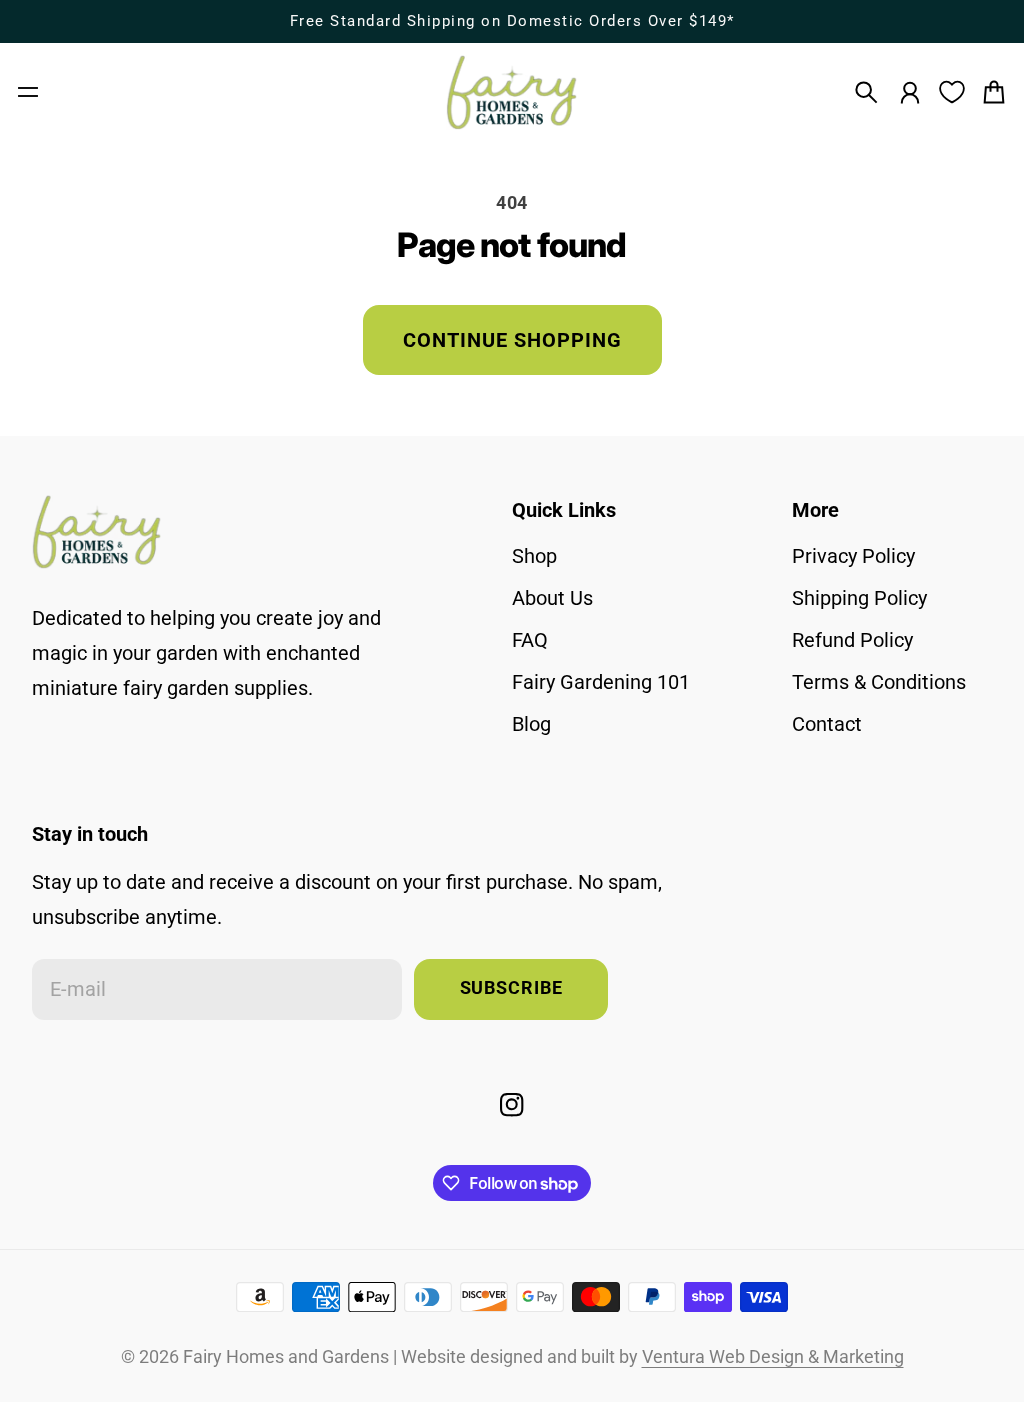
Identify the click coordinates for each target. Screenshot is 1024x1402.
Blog (531, 724)
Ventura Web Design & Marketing (773, 1357)
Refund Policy (852, 640)
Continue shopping (512, 340)
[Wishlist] (952, 92)
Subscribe (511, 988)
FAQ (530, 640)
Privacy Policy (853, 556)
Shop (534, 556)
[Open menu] (28, 92)
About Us (552, 598)
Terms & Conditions (879, 682)
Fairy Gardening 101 (601, 682)
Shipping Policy (859, 598)
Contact (827, 724)
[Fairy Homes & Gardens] (512, 92)
